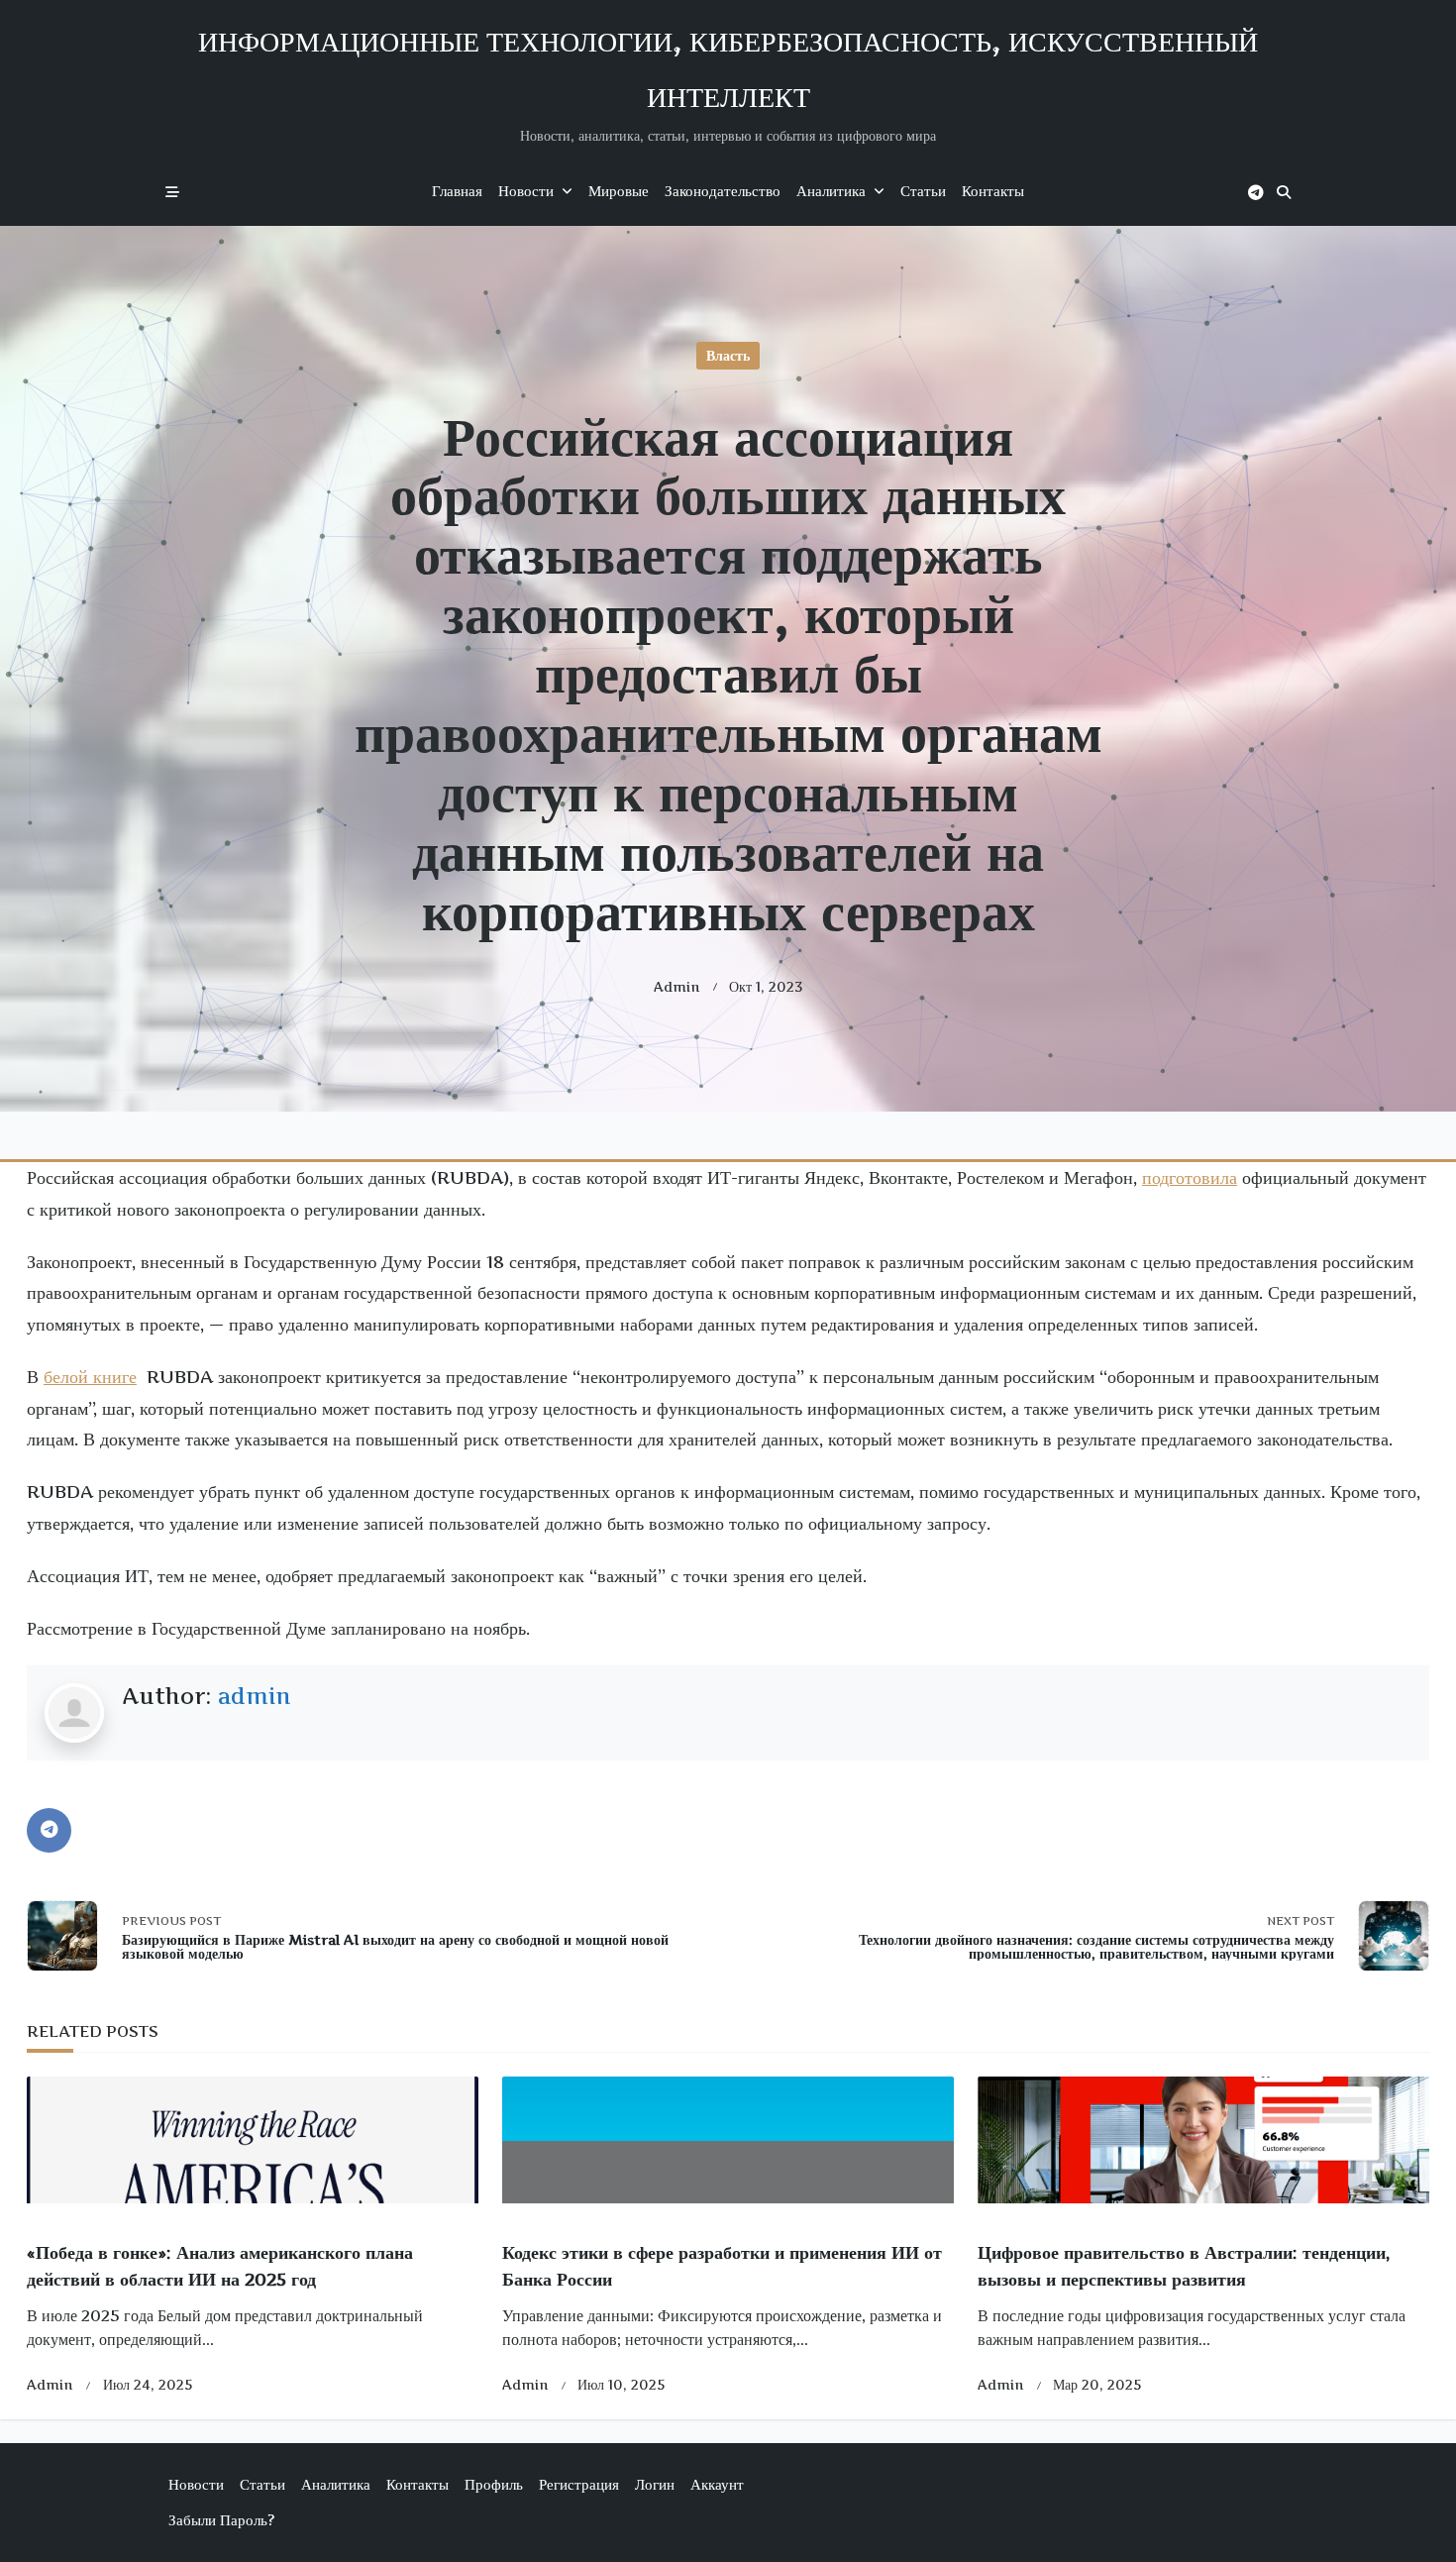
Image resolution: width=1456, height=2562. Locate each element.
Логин (655, 2484)
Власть (728, 356)
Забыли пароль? (221, 2520)
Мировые (619, 191)
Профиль (494, 2484)
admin (677, 987)
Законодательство (723, 191)
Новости (526, 191)
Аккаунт (717, 2484)
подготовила (1190, 1177)
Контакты (993, 191)
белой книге (90, 1377)
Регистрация (579, 2484)
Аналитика (831, 191)
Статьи (923, 191)
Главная (457, 191)
